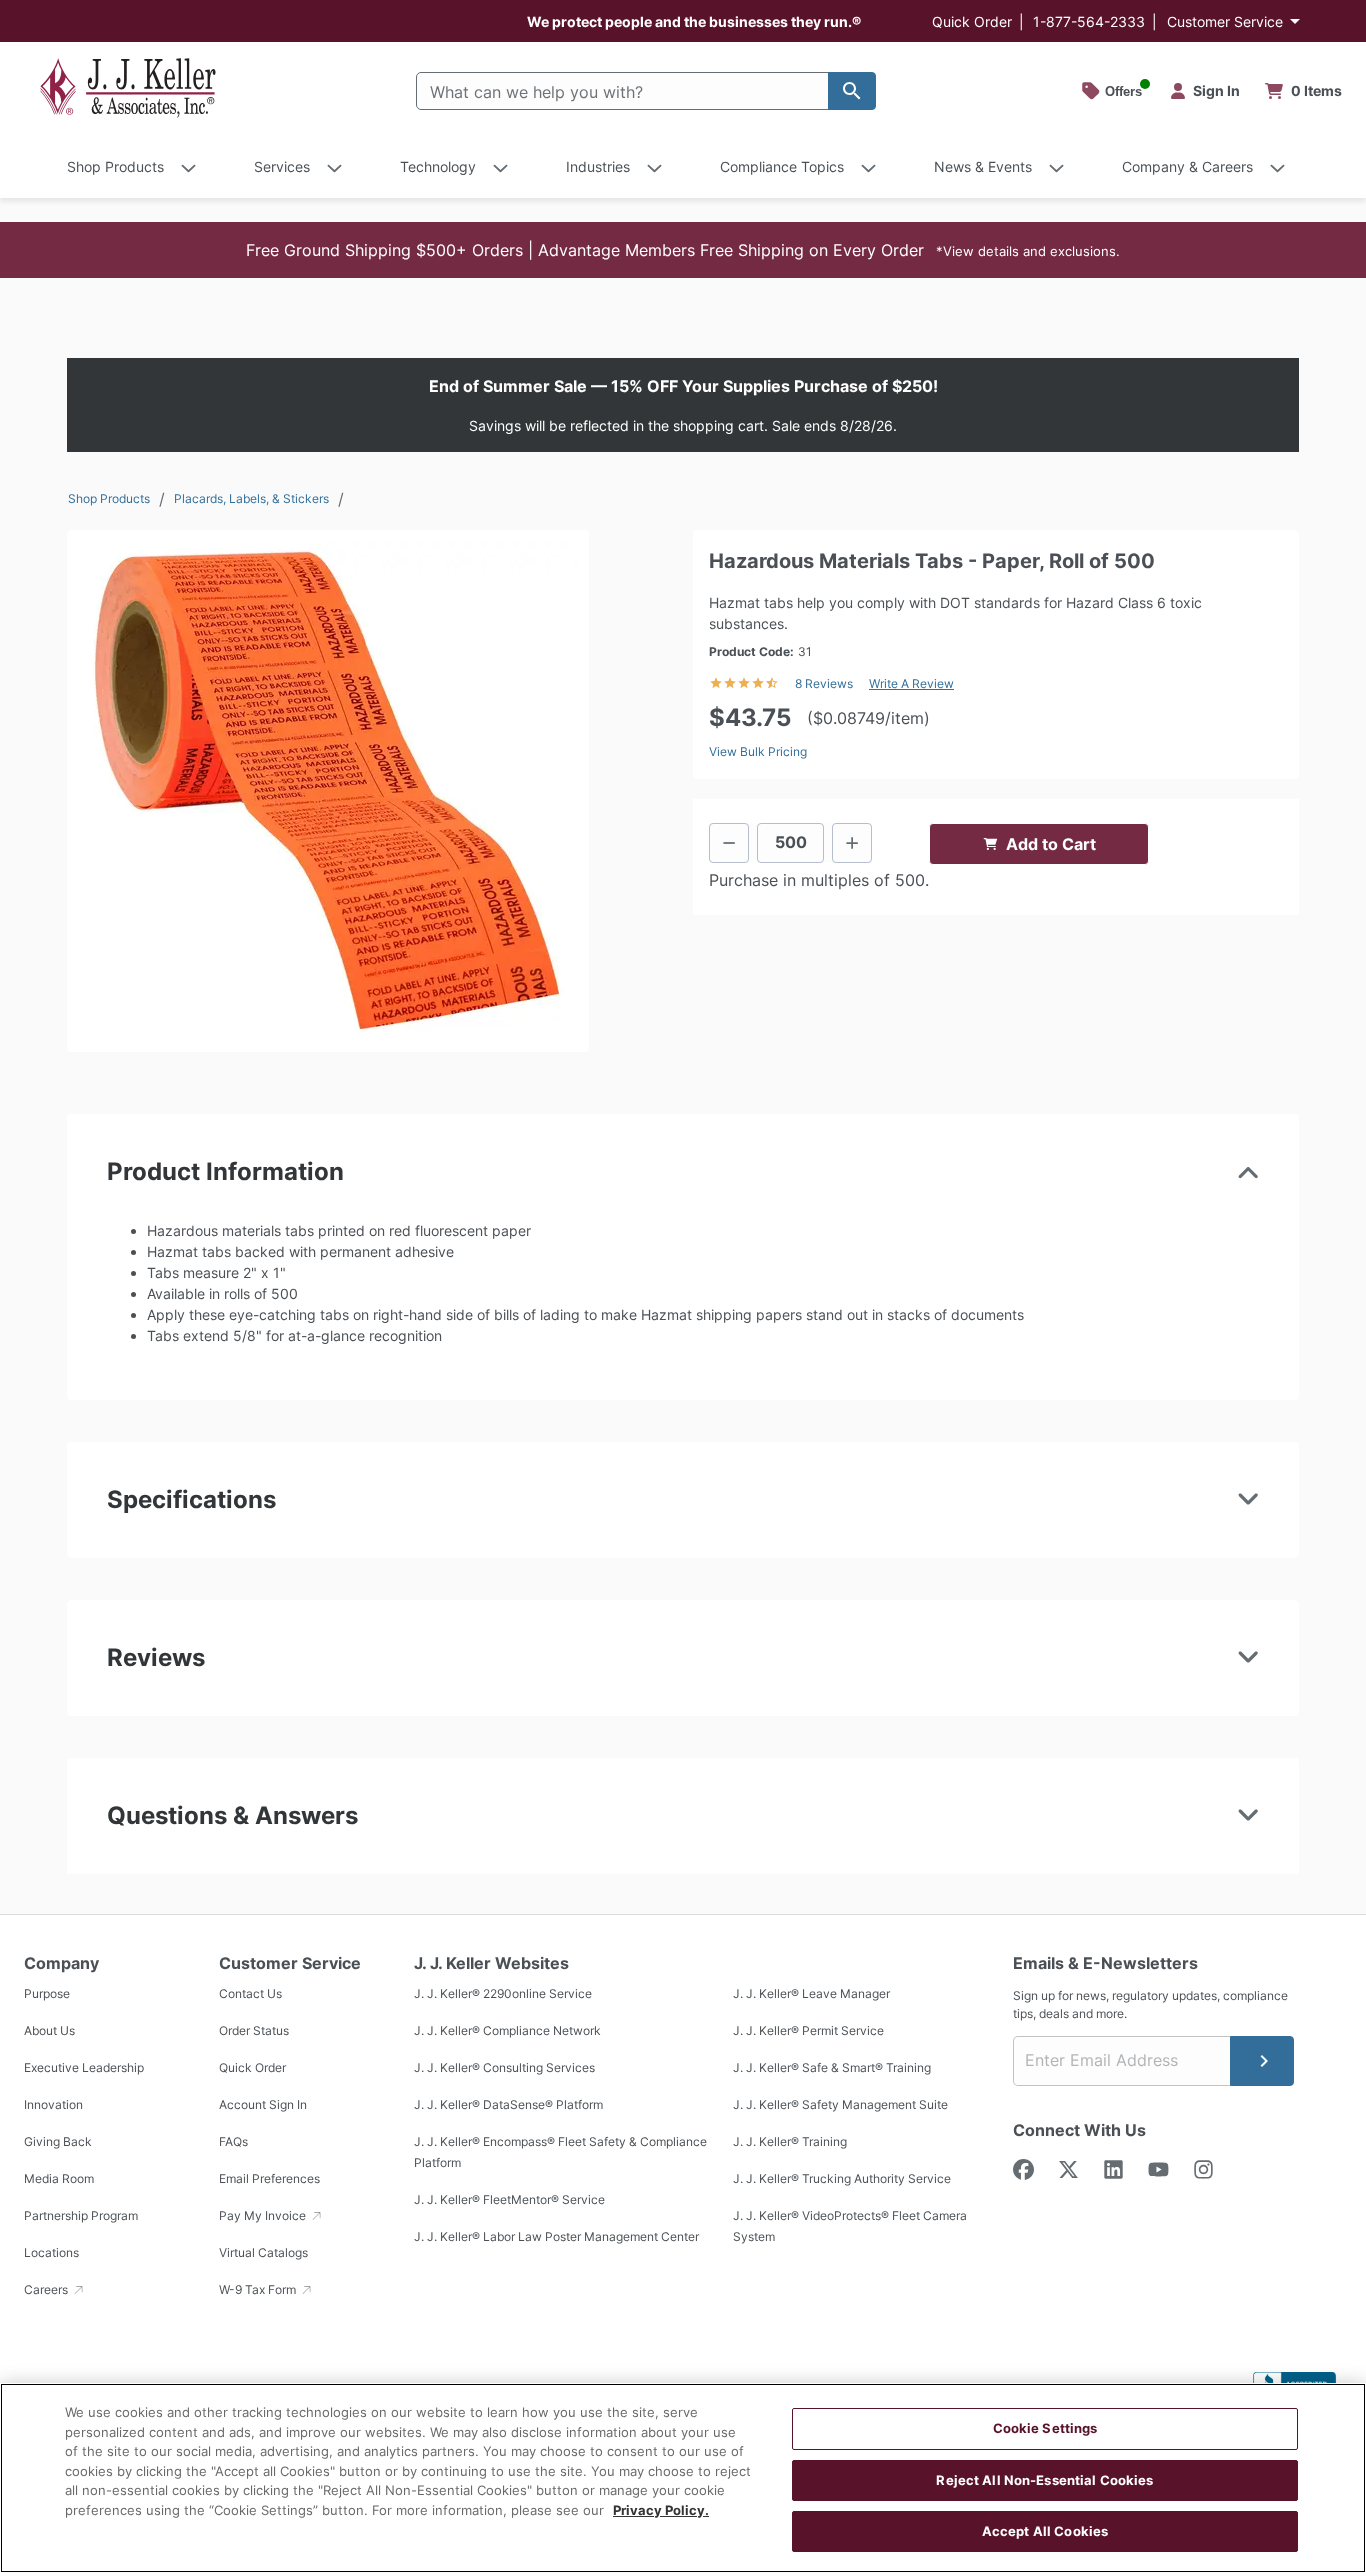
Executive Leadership (84, 2068)
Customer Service (1225, 21)
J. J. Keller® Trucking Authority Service (842, 2179)
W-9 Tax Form (259, 2290)
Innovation (53, 2105)
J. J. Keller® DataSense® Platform (508, 2105)
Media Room (59, 2179)
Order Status (254, 2031)
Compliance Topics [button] (782, 166)
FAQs (233, 2142)
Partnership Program (81, 2216)
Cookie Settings (1045, 2428)
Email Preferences (269, 2179)
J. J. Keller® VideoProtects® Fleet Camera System (850, 2227)
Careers (47, 2290)
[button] (683, 250)
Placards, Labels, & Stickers (251, 498)
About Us (49, 2031)
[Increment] (852, 843)
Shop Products (109, 498)
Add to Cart (1051, 844)
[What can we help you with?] (852, 91)
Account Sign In (263, 2105)
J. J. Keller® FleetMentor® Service (509, 2200)
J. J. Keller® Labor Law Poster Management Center (556, 2237)
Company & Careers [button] (1187, 166)
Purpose (47, 1994)
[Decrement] (729, 843)
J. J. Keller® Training (790, 2142)
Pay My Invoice (264, 2216)
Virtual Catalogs (263, 2253)
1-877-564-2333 (1089, 21)
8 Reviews (824, 683)
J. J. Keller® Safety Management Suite (840, 2105)
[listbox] (328, 791)
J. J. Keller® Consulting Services (504, 2068)
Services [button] (282, 166)
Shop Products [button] (115, 166)
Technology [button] (438, 166)
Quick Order (972, 21)
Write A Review (911, 683)
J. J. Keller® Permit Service (808, 2031)
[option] (328, 791)
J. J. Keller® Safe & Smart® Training (832, 2068)
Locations (51, 2253)
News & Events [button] (983, 166)
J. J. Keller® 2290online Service (503, 1994)
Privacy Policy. (661, 2510)
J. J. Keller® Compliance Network (507, 2031)
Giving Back (58, 2142)
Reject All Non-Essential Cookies (1044, 2480)
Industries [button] (598, 166)
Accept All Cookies (1045, 2531)
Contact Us (250, 1994)
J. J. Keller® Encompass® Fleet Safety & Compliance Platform (560, 2153)
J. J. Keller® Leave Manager (811, 1994)
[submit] (1262, 2061)
